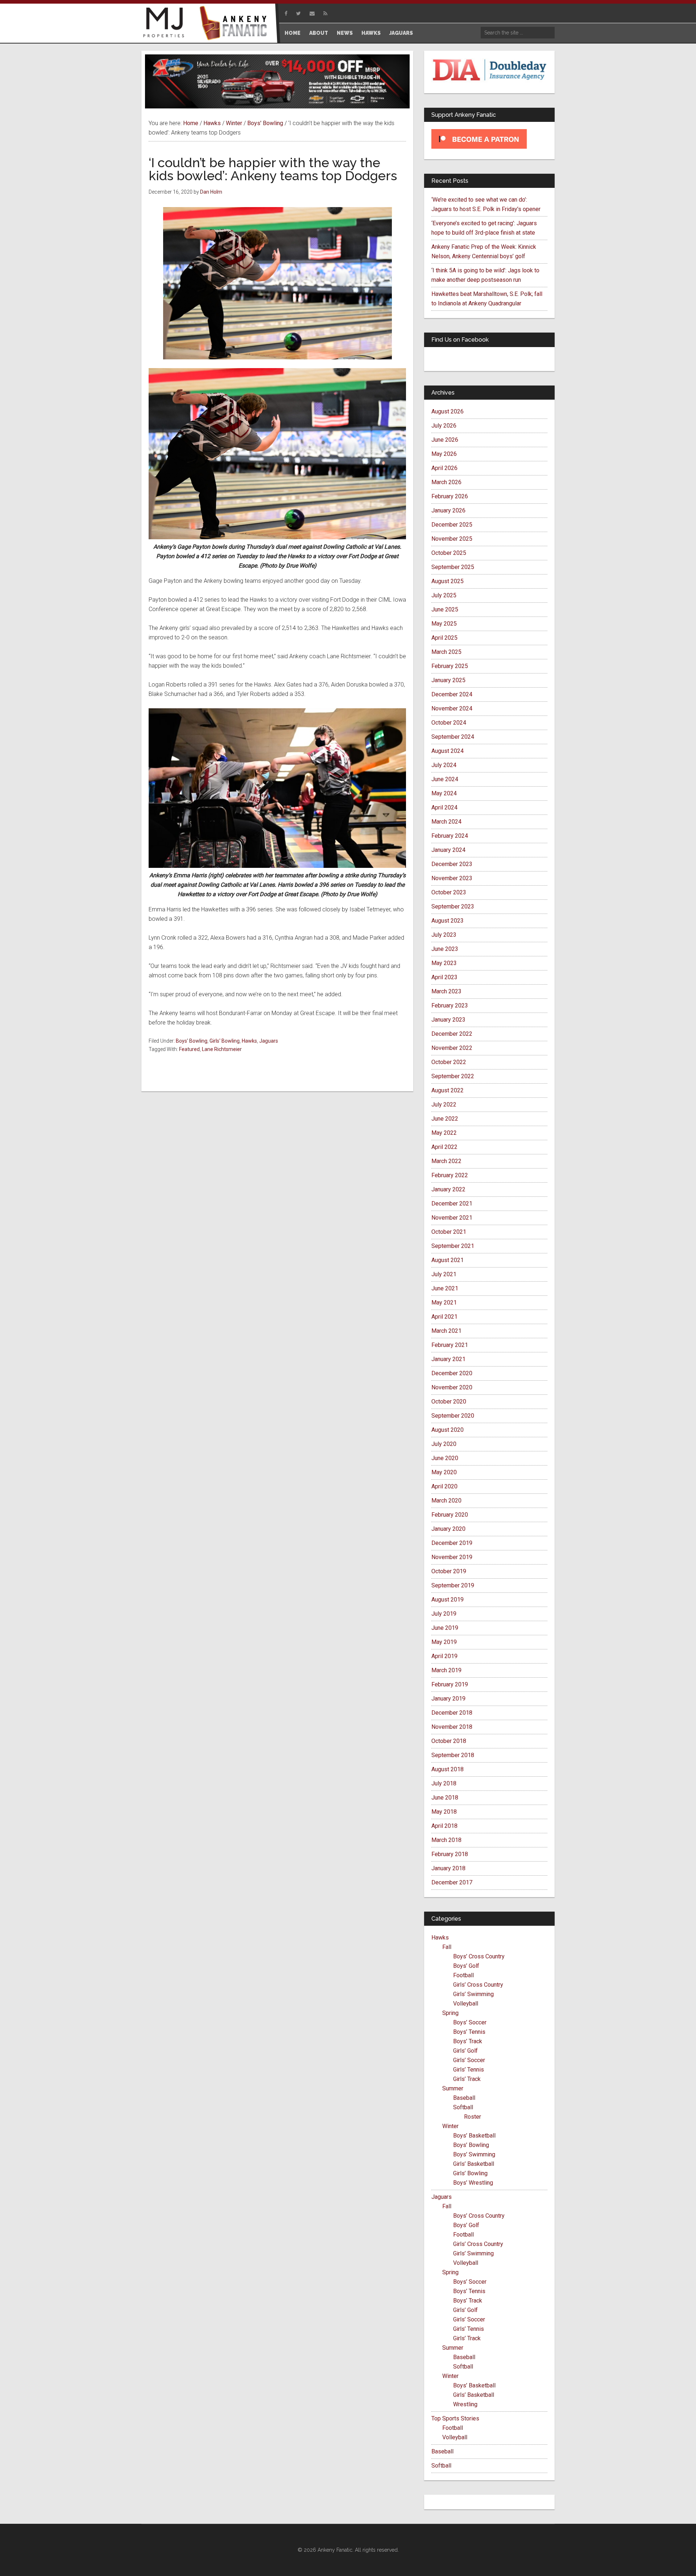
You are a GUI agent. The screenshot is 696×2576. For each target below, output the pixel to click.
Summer (453, 2088)
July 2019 (444, 1614)
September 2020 (453, 1416)
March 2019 (446, 1670)
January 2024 (448, 850)
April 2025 (444, 638)
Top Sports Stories (455, 2418)
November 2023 (452, 878)
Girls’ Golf (465, 2051)
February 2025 (450, 666)
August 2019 (448, 1600)
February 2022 (450, 1175)
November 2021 (452, 1218)
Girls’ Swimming (473, 1994)
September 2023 (453, 906)
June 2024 (445, 779)
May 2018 (444, 1812)
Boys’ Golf (466, 1966)
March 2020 (446, 1501)
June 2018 (445, 1798)
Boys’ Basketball (474, 2136)
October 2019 (449, 1571)
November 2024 (452, 708)
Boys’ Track (468, 2041)
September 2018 (453, 1755)
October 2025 (449, 553)
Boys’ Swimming (474, 2154)
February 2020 (450, 1515)
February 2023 (450, 1005)
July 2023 (444, 935)
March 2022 (446, 1161)
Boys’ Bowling (471, 2145)
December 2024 (452, 694)
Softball (463, 2107)
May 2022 (444, 1133)
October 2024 (449, 723)
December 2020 (452, 1373)
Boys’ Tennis (469, 2032)
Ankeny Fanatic (236, 24)
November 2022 (452, 1048)
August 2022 (448, 1090)
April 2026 (444, 468)
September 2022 (453, 1076)
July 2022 (444, 1104)
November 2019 (452, 1557)
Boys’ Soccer (470, 2022)
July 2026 (444, 426)
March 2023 (446, 991)
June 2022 (445, 1119)
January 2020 (448, 1529)
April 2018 (444, 1826)
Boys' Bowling (192, 1041)
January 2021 (448, 1359)
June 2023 (445, 949)
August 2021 (448, 1260)
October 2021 (449, 1232)
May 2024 (444, 793)
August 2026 (448, 411)
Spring (450, 2013)
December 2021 (452, 1203)
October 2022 (449, 1062)
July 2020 (444, 1444)
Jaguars (269, 1041)
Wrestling (465, 2404)
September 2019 (453, 1585)
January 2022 (448, 1189)
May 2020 (444, 1472)
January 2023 (448, 1020)
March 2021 (446, 1331)
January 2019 (448, 1699)
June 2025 (445, 609)
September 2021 (453, 1246)
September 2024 (453, 737)
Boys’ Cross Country (479, 1956)
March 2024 (446, 822)
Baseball (464, 2098)
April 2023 (444, 977)
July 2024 (444, 765)
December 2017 (452, 1882)
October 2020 (449, 1402)
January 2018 (448, 1868)
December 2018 (452, 1713)
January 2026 (448, 510)
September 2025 (453, 567)
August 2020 (448, 1430)
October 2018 (449, 1741)
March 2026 (446, 482)
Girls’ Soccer (469, 2060)
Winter (450, 2126)
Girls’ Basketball (474, 2164)
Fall (447, 1947)
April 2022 (444, 1147)
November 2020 (452, 1387)
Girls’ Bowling (470, 2173)
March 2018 (446, 1840)
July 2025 (444, 595)
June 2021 (445, 1288)
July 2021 (444, 1274)
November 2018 (452, 1727)
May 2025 (444, 624)
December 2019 (452, 1543)
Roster (473, 2117)
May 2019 (444, 1642)
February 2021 (450, 1345)
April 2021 (444, 1317)
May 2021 (444, 1303)
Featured (189, 1049)
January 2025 (448, 680)
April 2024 (444, 807)
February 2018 (450, 1854)
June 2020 (445, 1458)
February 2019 (450, 1684)
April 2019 (444, 1656)
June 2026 (445, 440)
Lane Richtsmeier (222, 1049)
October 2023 (449, 892)
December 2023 (452, 864)
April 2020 (444, 1486)
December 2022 (452, 1034)
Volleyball (466, 2004)
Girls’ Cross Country (478, 1985)
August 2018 (448, 1769)
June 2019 (445, 1628)
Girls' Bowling (225, 1041)
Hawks (249, 1041)
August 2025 (448, 581)
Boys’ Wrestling (473, 2183)
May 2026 (444, 454)
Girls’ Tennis (469, 2070)
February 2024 (450, 836)
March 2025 (446, 652)
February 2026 (450, 496)
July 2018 (444, 1783)
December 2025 (452, 525)
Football (463, 1975)
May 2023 (444, 963)
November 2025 (452, 539)
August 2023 (448, 921)
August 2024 (448, 751)
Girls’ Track (467, 2079)
